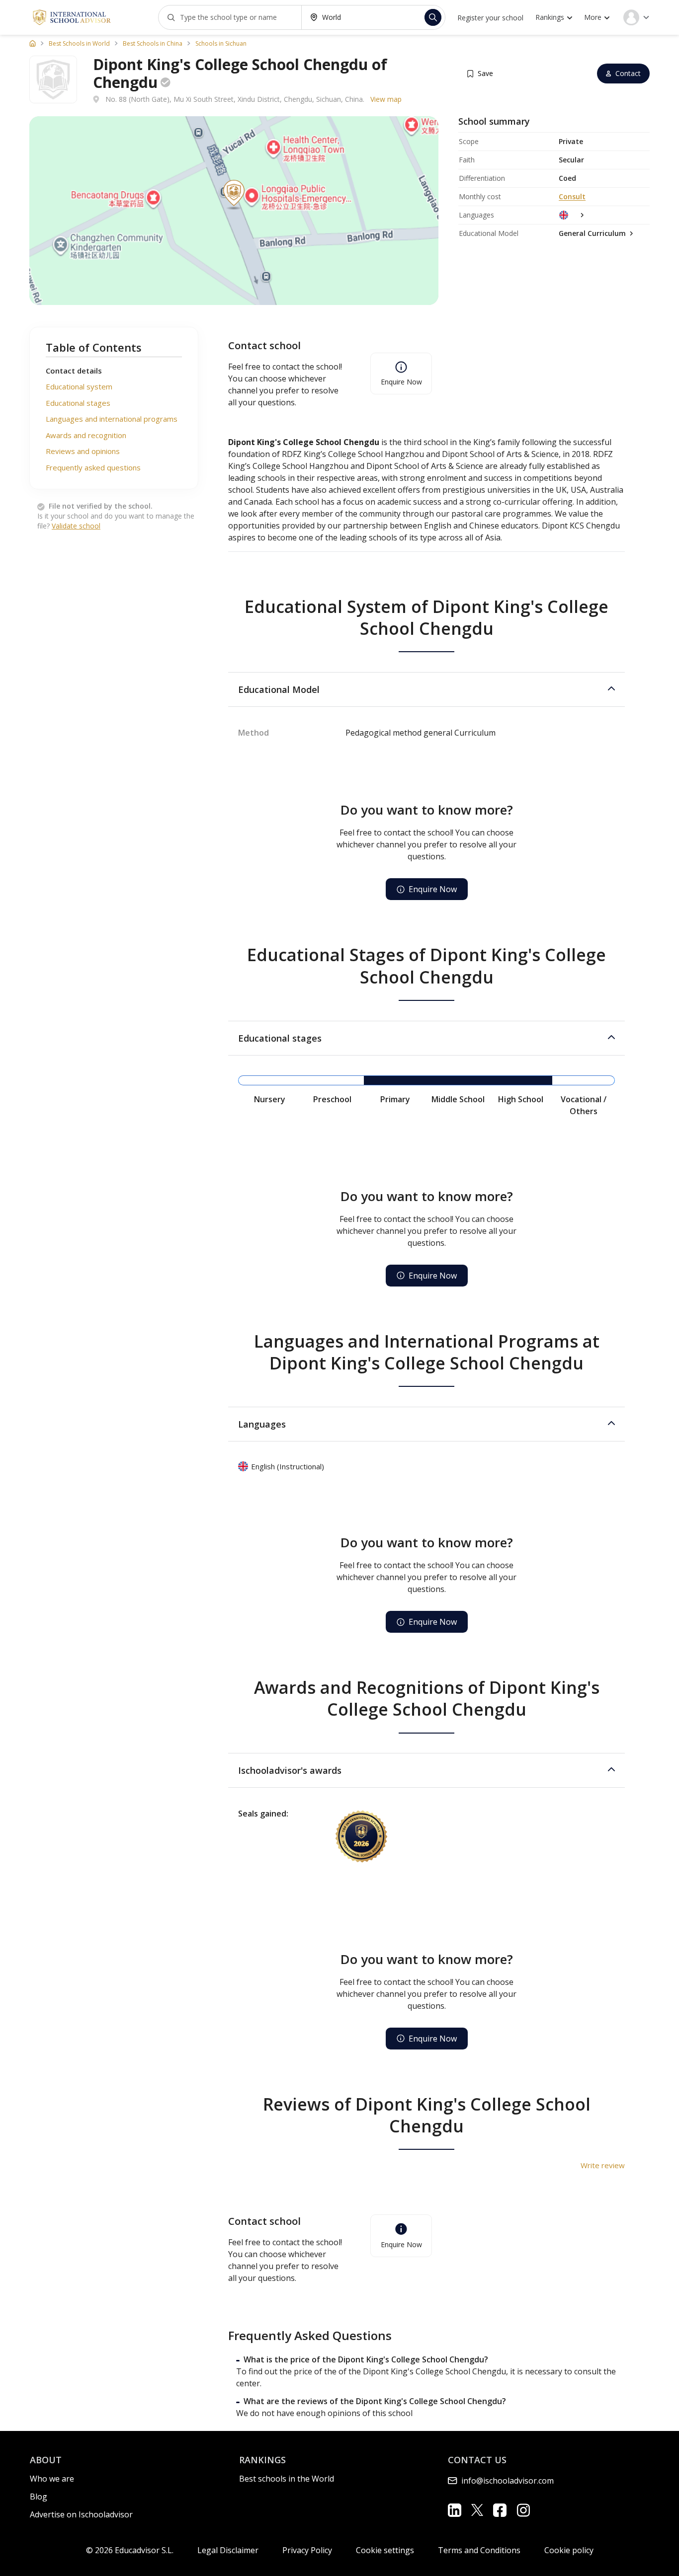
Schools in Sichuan (221, 44)
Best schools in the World (287, 2479)
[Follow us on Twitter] (477, 2509)
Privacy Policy (307, 2550)
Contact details (74, 371)
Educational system (79, 387)
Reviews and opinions (83, 452)
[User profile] (636, 17)
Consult (572, 196)
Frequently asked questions (93, 467)
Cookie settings (385, 2550)
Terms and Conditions (479, 2550)
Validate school (76, 526)
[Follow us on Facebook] (500, 2510)
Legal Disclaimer (228, 2550)
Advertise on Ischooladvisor (81, 2514)
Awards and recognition (86, 435)
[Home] (33, 43)
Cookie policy (569, 2550)
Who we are (52, 2479)
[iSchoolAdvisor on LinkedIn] (455, 2510)
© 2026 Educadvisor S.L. (130, 2550)
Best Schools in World (79, 44)
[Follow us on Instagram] (523, 2510)
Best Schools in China (153, 44)
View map (386, 99)
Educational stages (78, 403)
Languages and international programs (112, 419)
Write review (603, 2165)
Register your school (490, 18)
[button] (426, 689)
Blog (39, 2497)
